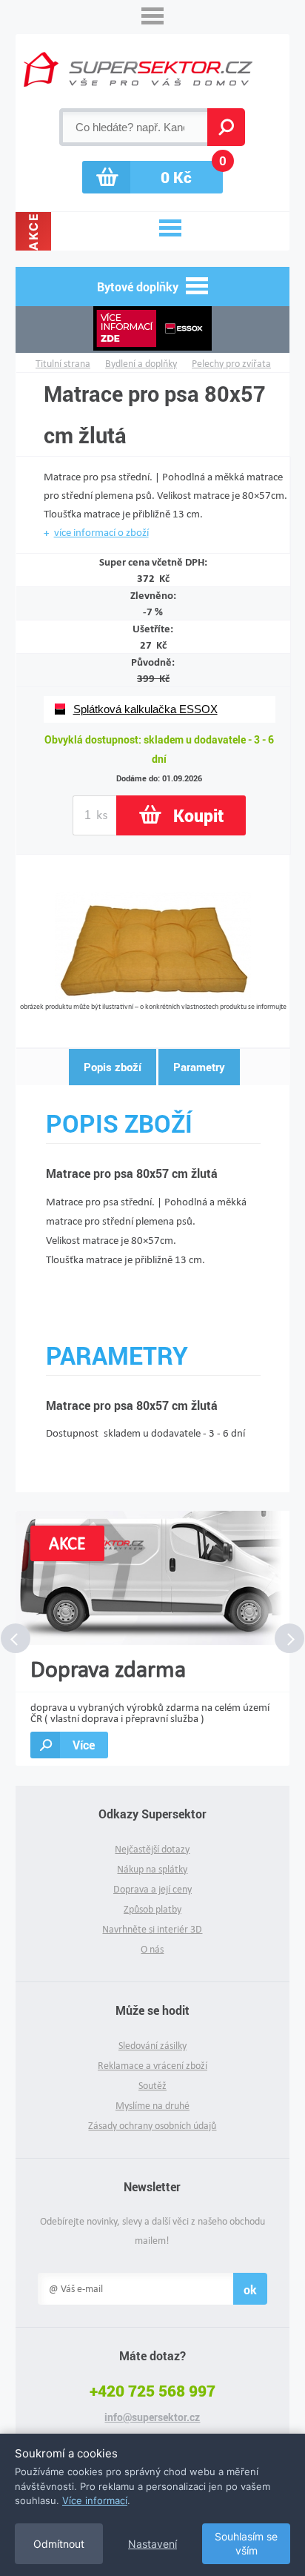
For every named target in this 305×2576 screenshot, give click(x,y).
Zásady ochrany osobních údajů (152, 2126)
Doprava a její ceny (152, 1889)
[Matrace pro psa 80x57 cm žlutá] (153, 997)
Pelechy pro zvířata (231, 364)
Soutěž (152, 2086)
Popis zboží (113, 1067)
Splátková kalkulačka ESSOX (145, 709)
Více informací (95, 2500)
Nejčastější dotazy (152, 1849)
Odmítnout (59, 2544)
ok (250, 2289)
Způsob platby (152, 1909)
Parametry (199, 1067)
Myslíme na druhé (152, 2106)
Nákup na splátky (152, 1869)
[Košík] (152, 177)
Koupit (198, 815)
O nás (152, 1949)
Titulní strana (63, 364)
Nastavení (152, 2544)
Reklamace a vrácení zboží (152, 2066)
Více (84, 1745)
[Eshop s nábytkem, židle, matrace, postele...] (138, 69)
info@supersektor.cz (152, 2417)
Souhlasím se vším (246, 2544)
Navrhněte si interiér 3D (152, 1929)
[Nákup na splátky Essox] (153, 330)
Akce (33, 231)
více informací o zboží (101, 532)
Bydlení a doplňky (141, 364)
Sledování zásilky (152, 2046)
